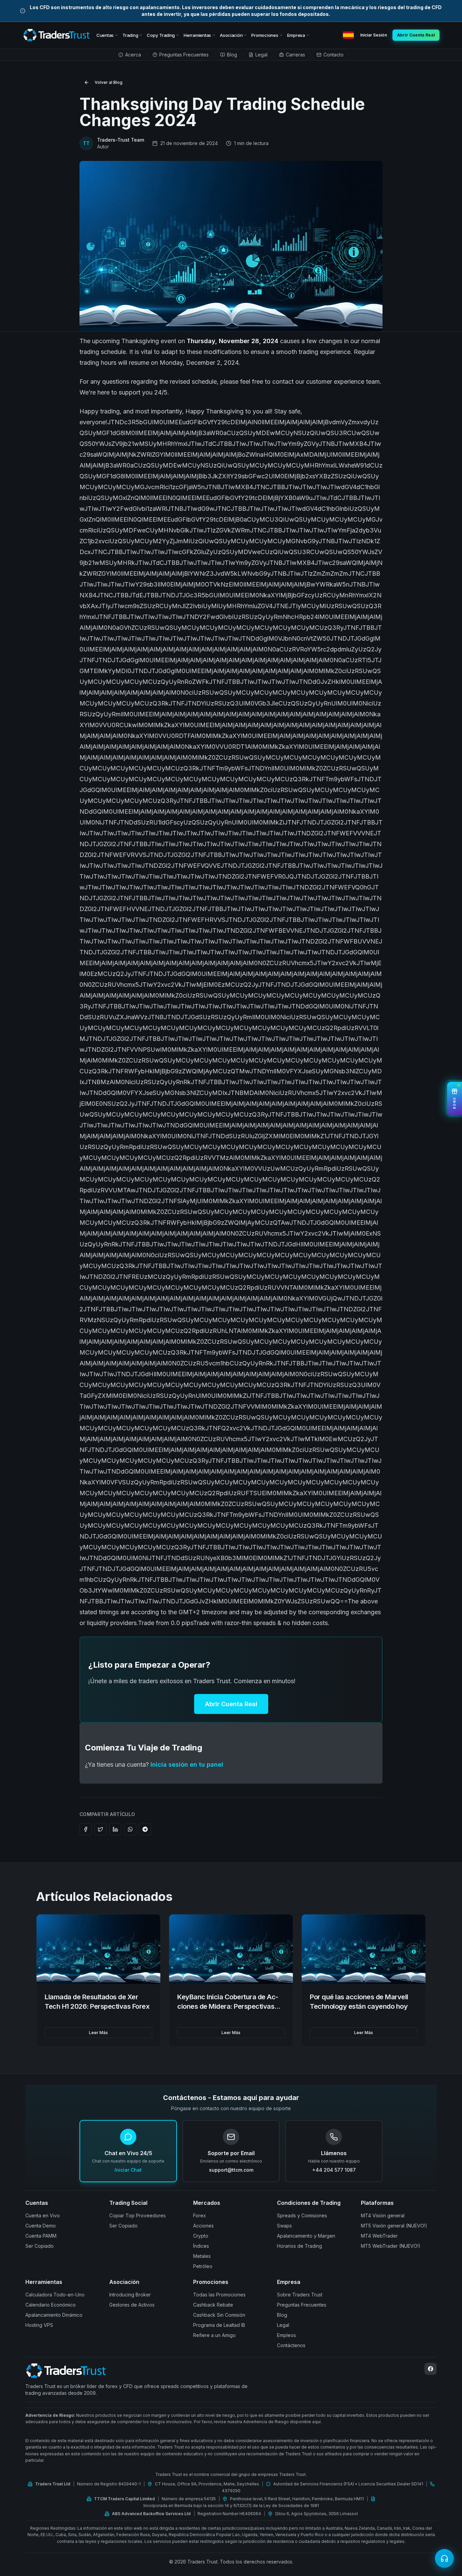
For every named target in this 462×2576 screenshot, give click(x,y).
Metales (202, 2256)
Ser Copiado (40, 2246)
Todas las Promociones (219, 2295)
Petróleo (203, 2266)
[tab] (130, 55)
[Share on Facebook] (86, 1829)
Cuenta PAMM (41, 2236)
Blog (282, 2315)
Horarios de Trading (299, 2246)
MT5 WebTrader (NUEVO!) (391, 2246)
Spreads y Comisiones (302, 2215)
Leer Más (98, 2033)
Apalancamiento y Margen (306, 2236)
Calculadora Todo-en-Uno (55, 2295)
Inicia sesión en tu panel (187, 1764)
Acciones (203, 2226)
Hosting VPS (39, 2325)
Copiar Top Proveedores (137, 2215)
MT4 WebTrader (379, 2236)
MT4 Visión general (383, 2215)
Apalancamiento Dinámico (54, 2315)
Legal (283, 2325)
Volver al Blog (109, 82)
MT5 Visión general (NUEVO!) (394, 2226)
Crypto (201, 2236)
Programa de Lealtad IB (219, 2325)
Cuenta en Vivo (43, 2215)
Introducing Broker (130, 2295)
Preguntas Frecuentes (302, 2305)
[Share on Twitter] (100, 1829)
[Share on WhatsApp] (130, 1829)
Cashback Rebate (213, 2305)
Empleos (286, 2335)
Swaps (284, 2226)
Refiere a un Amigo (214, 2335)
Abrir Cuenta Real (231, 1704)
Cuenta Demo (41, 2226)
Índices (201, 2246)
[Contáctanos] (444, 2558)
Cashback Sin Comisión (219, 2315)
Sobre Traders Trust (300, 2295)
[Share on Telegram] (145, 1829)
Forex (200, 2215)
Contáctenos (291, 2345)
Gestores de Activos (132, 2305)
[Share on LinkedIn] (115, 1829)
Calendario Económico (51, 2305)
